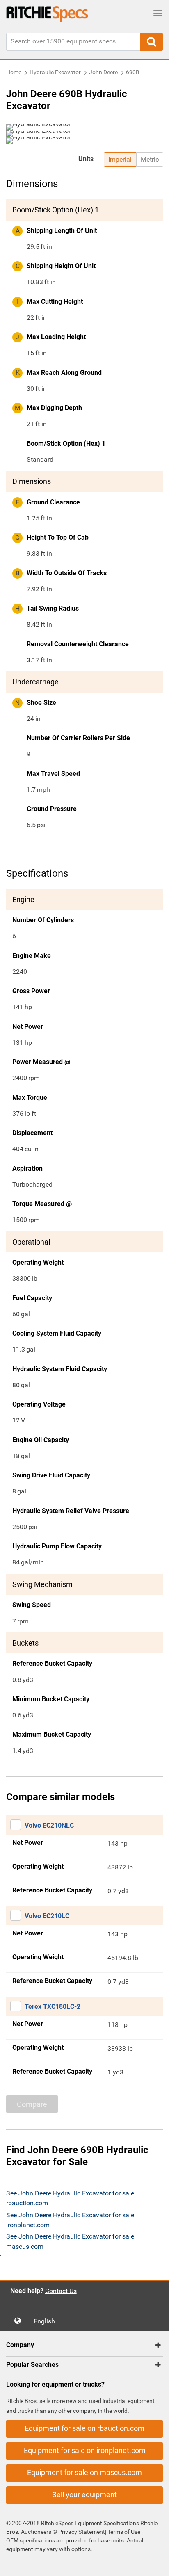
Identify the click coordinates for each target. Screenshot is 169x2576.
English (47, 2321)
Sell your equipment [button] (84, 2495)
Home (14, 72)
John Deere (103, 72)
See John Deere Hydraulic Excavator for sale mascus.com (70, 2241)
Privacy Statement (82, 2532)
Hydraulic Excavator (55, 72)
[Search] (152, 42)
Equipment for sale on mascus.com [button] (84, 2472)
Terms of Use (123, 2532)
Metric (150, 159)
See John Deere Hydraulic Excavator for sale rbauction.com (70, 2198)
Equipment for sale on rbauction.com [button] (84, 2428)
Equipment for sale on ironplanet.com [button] (85, 2450)
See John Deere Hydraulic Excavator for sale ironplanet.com (70, 2220)
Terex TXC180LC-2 (53, 2007)
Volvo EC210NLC (49, 1825)
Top (154, 2564)
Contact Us (61, 2291)
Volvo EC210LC (47, 1916)
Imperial (120, 159)
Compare (32, 2104)
